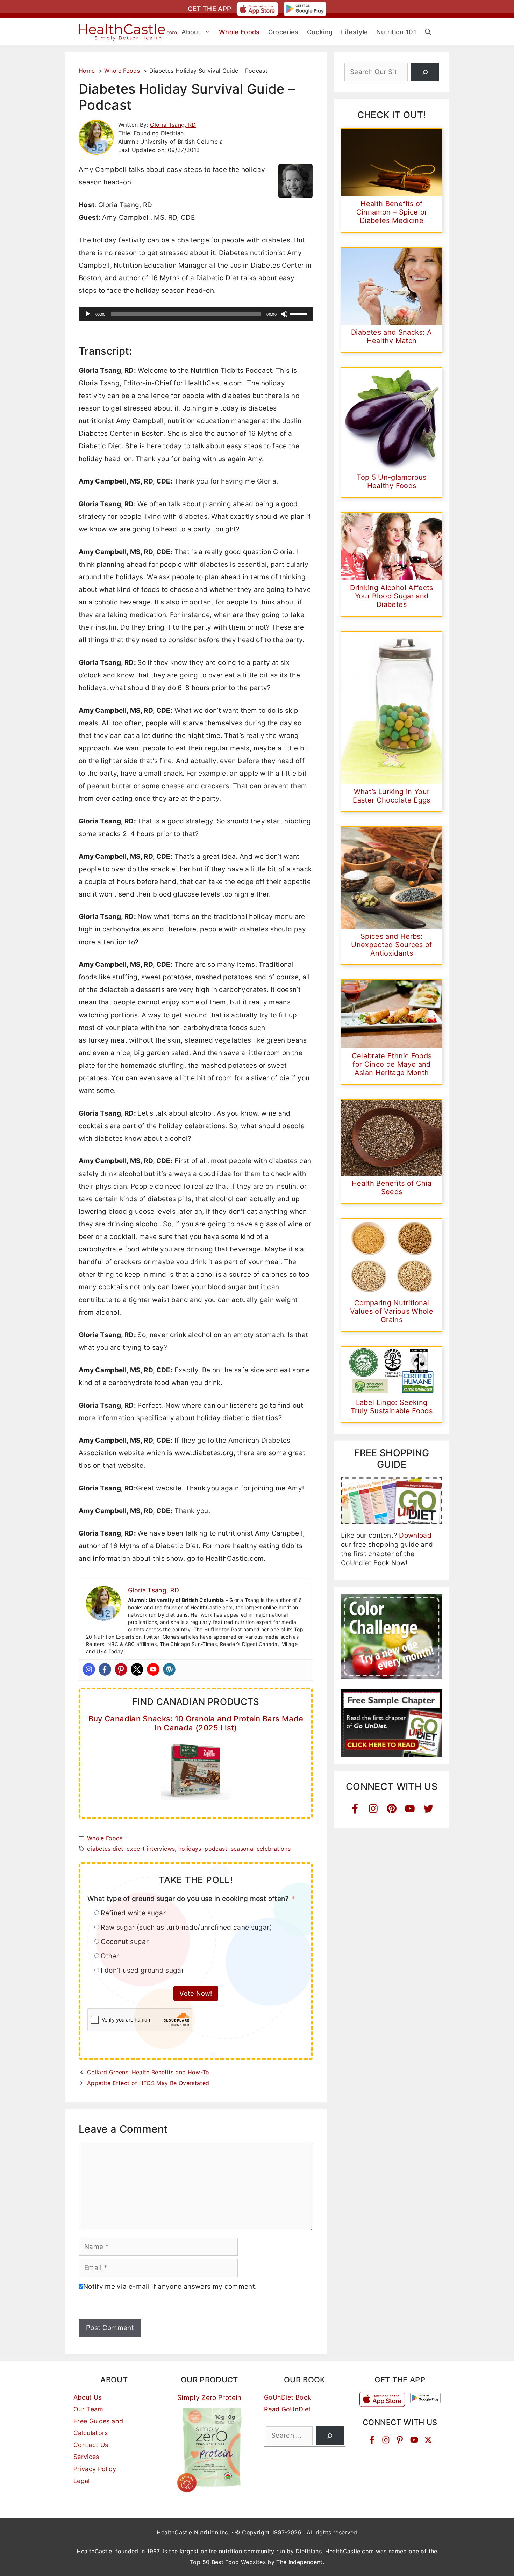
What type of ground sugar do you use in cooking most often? (188, 1899)
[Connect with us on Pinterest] (400, 2440)
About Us (88, 2397)
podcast (216, 1849)
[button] (428, 32)
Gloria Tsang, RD (173, 125)
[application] (196, 314)
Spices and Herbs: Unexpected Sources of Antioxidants (391, 945)
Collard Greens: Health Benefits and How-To (148, 2072)
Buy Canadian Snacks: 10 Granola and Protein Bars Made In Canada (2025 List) (196, 1723)
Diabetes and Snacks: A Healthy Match (392, 336)
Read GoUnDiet (288, 2409)
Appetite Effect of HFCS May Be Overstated (148, 2083)
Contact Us (91, 2445)
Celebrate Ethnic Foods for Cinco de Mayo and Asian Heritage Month (392, 1064)
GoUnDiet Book (288, 2397)
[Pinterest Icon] (392, 1809)
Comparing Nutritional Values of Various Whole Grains (392, 1311)
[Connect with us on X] (428, 2440)
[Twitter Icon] (429, 1809)
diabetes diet (105, 1849)
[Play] (88, 314)
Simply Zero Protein (209, 2398)
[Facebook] (105, 1669)
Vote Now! (196, 1993)
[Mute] (284, 314)
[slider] (300, 313)
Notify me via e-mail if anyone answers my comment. (170, 2287)
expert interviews (151, 1849)
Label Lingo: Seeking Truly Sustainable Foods (392, 1407)
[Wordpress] (169, 1669)
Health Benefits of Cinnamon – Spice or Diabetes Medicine (392, 212)
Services (86, 2457)
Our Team (88, 2409)
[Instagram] (89, 1669)
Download (415, 1535)
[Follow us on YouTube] (414, 2440)
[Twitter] (137, 1669)
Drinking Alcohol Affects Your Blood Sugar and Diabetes (391, 596)
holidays (190, 1849)
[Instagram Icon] (373, 1809)
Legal (82, 2481)
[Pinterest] (121, 1669)
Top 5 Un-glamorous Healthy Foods (391, 481)
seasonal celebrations (261, 1849)
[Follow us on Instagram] (386, 2440)
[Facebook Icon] (355, 1809)
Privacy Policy (95, 2469)
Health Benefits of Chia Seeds (392, 1188)
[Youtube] (153, 1669)
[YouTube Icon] (410, 1809)
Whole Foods (105, 1838)
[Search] (425, 72)
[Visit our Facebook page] (372, 2440)
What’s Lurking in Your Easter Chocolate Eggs (391, 796)
